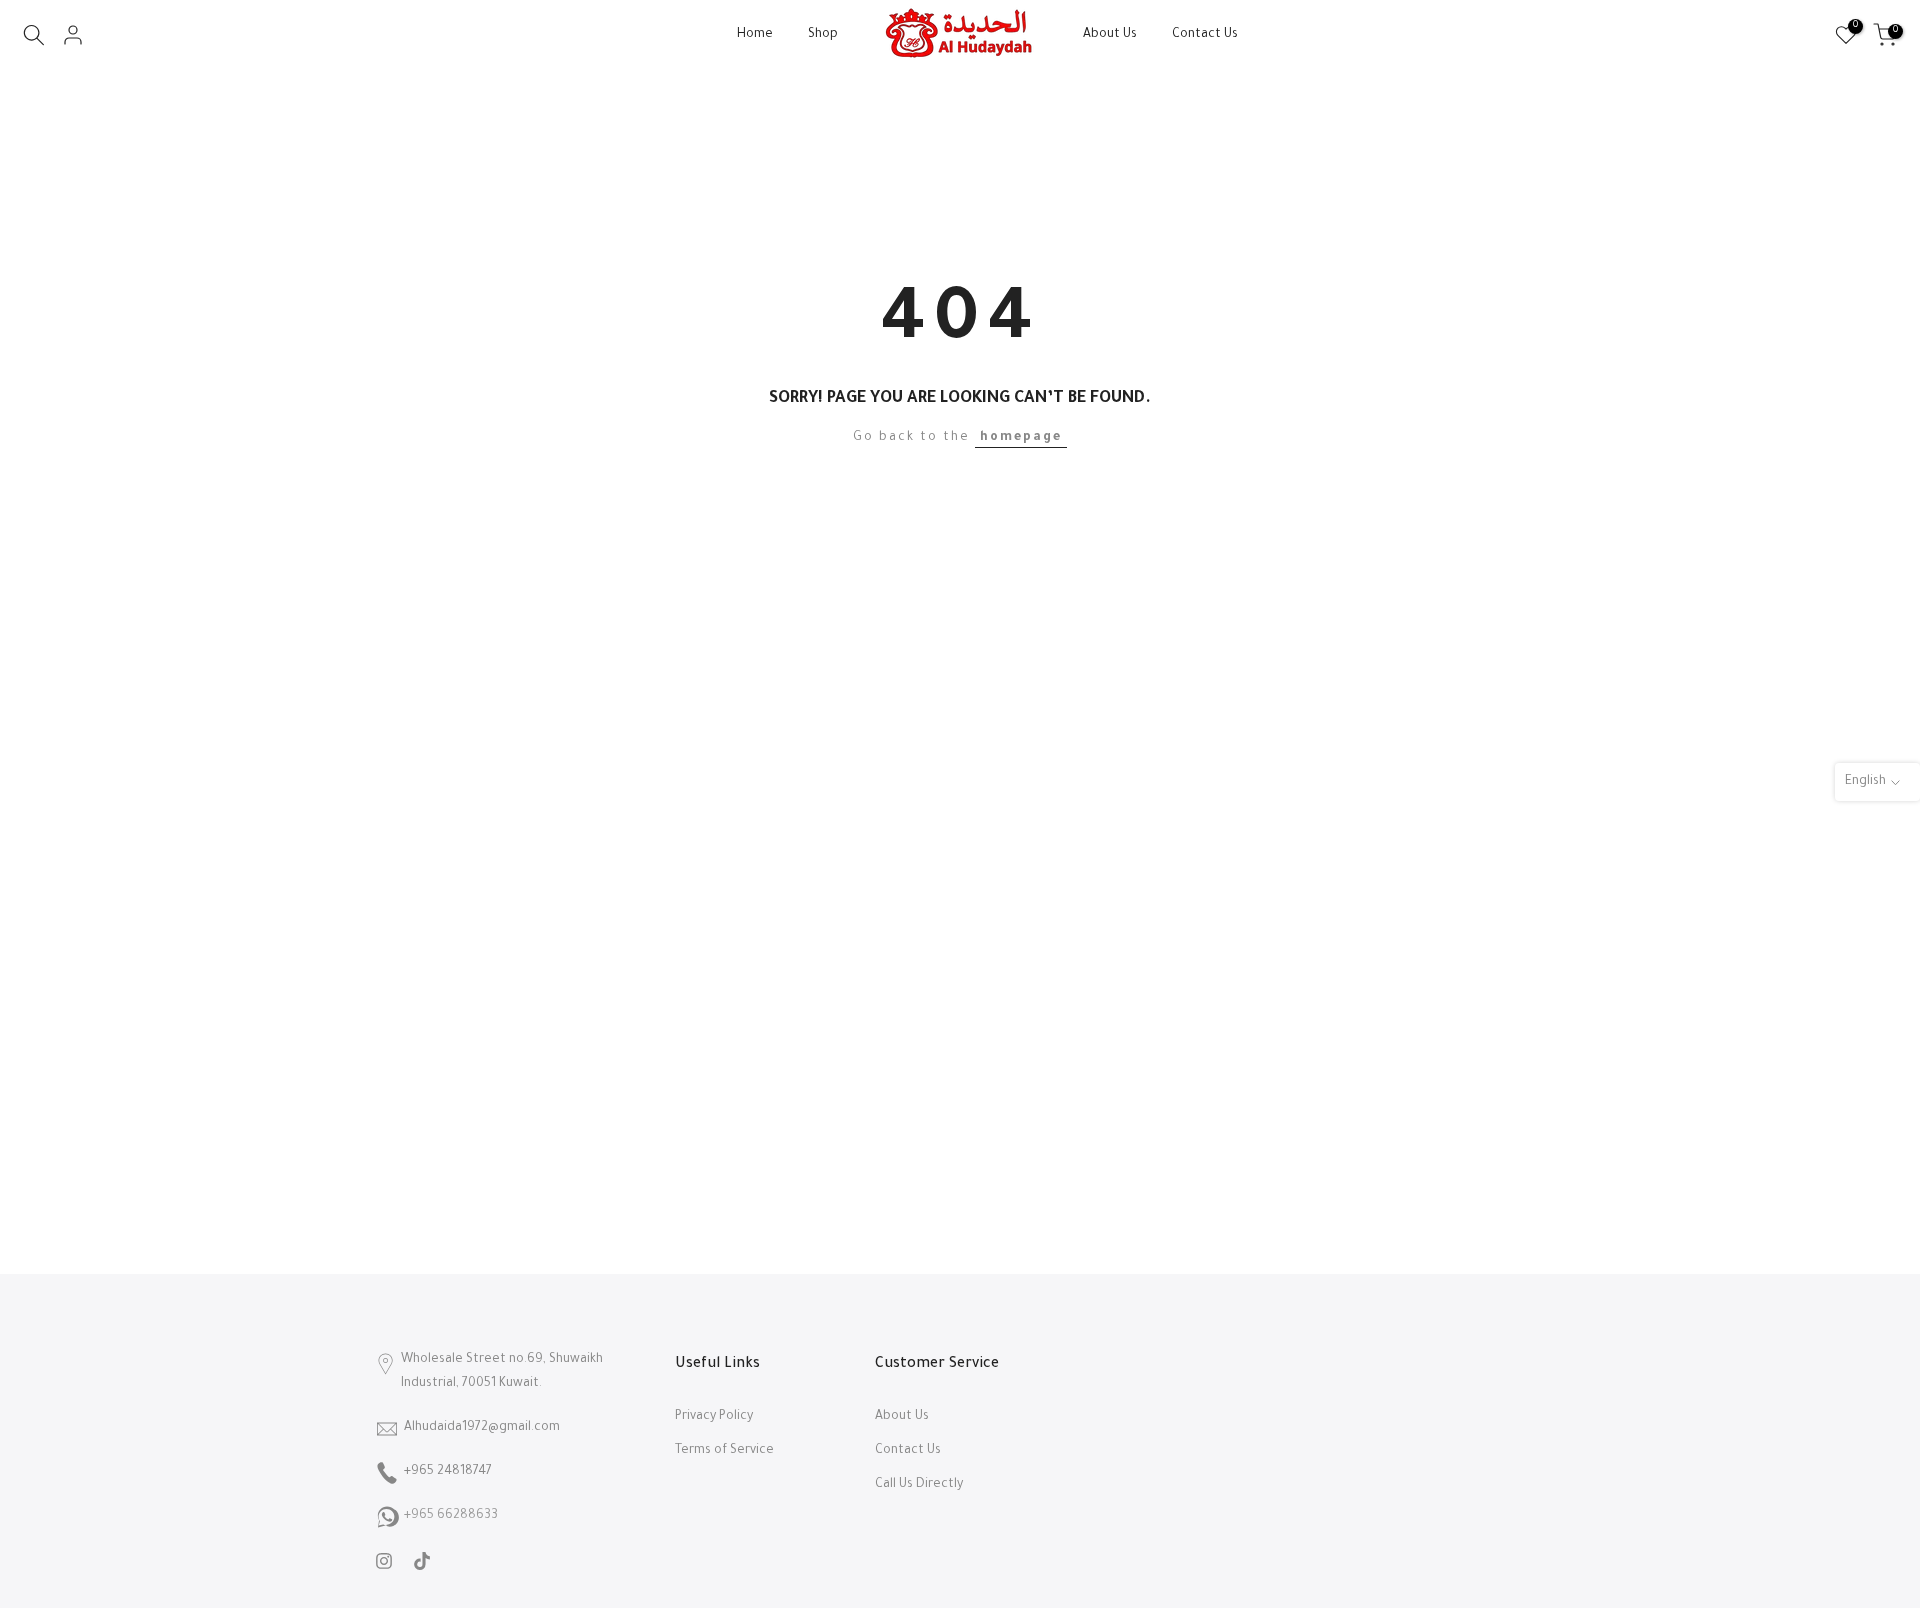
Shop (823, 35)
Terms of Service (724, 1451)
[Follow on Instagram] (384, 1561)
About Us (1110, 35)
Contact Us (1205, 35)
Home (755, 35)
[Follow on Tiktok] (422, 1561)
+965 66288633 (451, 1516)
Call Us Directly (919, 1485)
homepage (1021, 438)
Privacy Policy (714, 1417)
